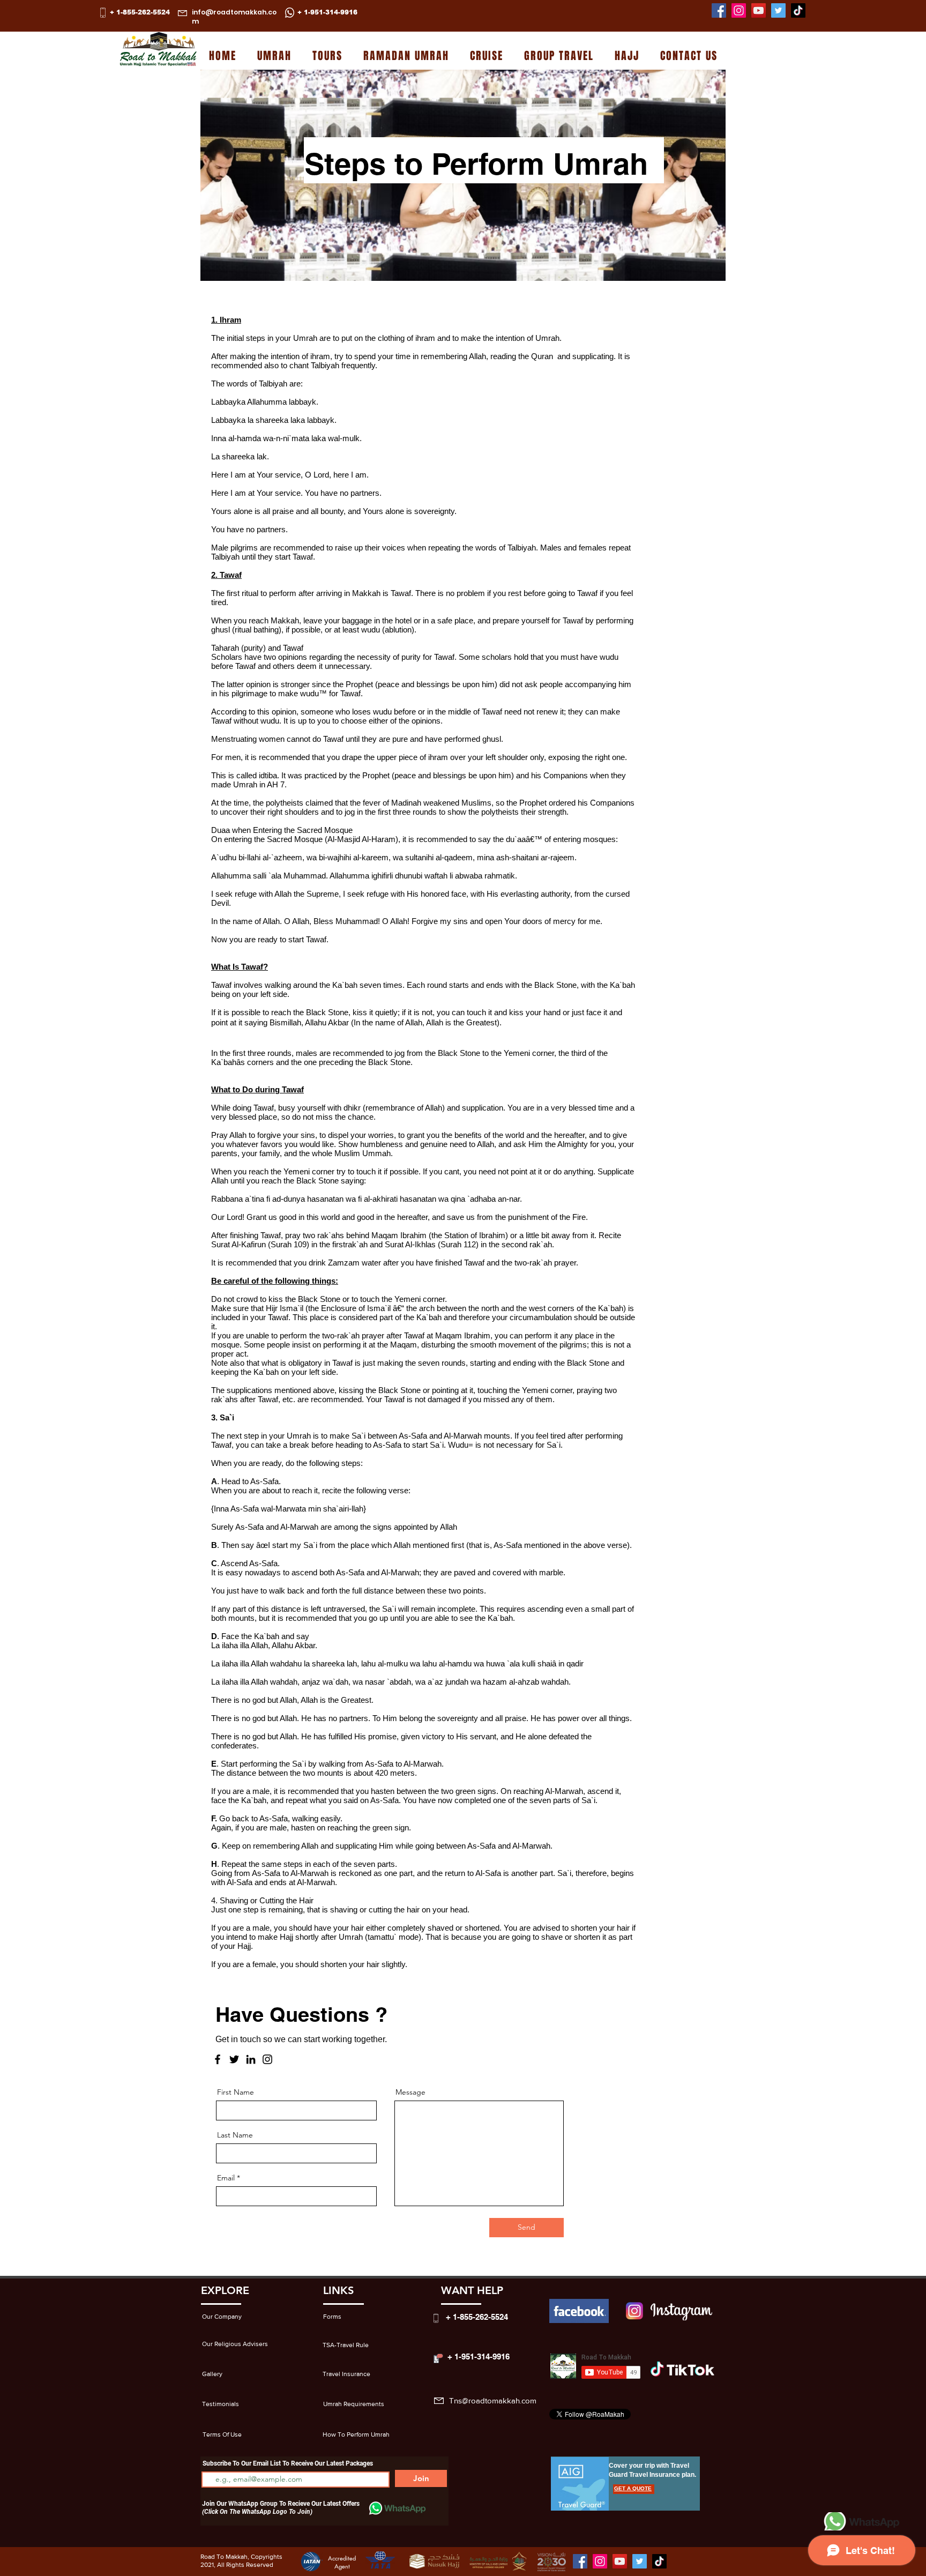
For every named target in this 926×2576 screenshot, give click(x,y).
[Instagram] (739, 10)
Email (226, 2178)
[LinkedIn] (251, 2059)
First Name (236, 2092)
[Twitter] (778, 10)
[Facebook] (719, 10)
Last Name (235, 2135)
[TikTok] (798, 10)
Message (410, 2092)
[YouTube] (759, 10)
